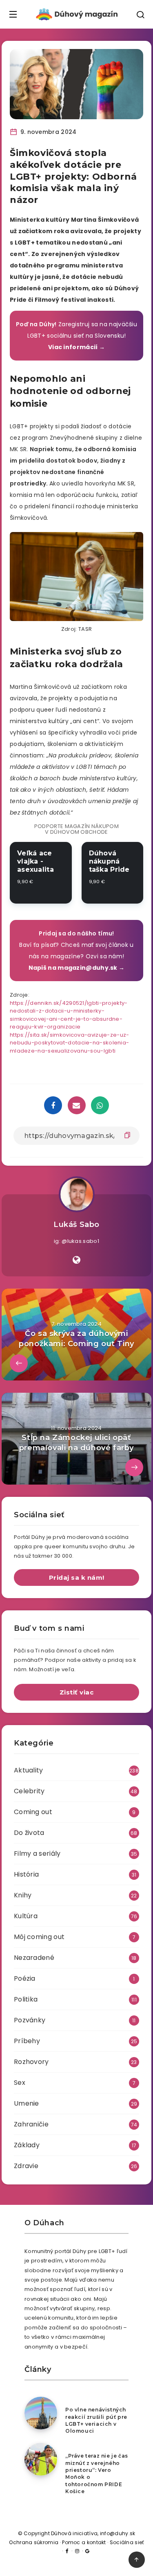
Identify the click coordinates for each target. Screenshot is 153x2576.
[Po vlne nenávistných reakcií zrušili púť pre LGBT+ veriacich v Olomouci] (41, 2413)
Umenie (27, 2103)
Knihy (23, 1895)
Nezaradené (34, 1958)
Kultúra (26, 1916)
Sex (20, 2083)
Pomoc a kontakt (84, 2542)
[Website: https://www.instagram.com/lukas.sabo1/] (76, 1260)
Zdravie (26, 2166)
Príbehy (27, 2041)
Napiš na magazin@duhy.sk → (77, 968)
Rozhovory (31, 2062)
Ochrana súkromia (34, 2542)
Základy (27, 2145)
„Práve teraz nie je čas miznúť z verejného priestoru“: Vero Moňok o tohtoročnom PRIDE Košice (97, 2474)
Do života (29, 1833)
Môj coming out (39, 1937)
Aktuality (29, 1770)
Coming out (33, 1812)
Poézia (25, 1978)
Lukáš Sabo (76, 1225)
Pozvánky (30, 2020)
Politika (26, 1999)
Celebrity (29, 1791)
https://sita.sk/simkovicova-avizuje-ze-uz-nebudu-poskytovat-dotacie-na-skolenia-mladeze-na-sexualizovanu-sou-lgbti (70, 1043)
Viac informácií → (76, 347)
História (26, 1874)
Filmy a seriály (37, 1854)
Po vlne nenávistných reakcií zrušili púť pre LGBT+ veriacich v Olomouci (96, 2420)
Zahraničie (31, 2124)
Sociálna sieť (127, 2542)
